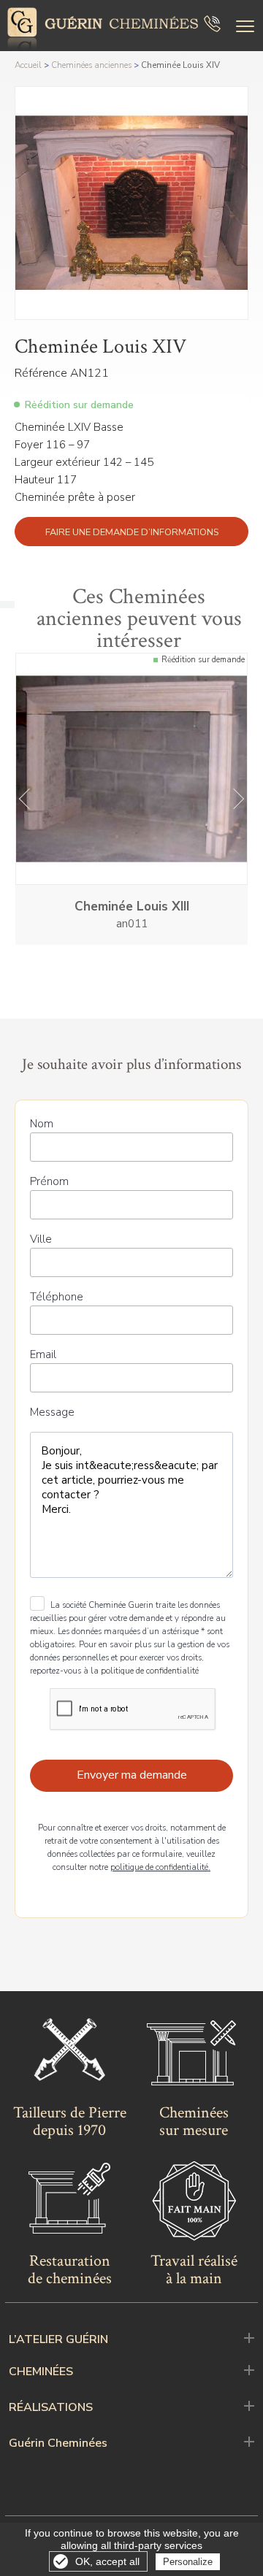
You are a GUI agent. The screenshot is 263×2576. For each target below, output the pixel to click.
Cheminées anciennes (91, 65)
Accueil (28, 65)
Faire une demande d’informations (132, 532)
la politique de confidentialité (145, 1671)
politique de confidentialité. (160, 1867)
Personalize (188, 2562)
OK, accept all (107, 2561)
